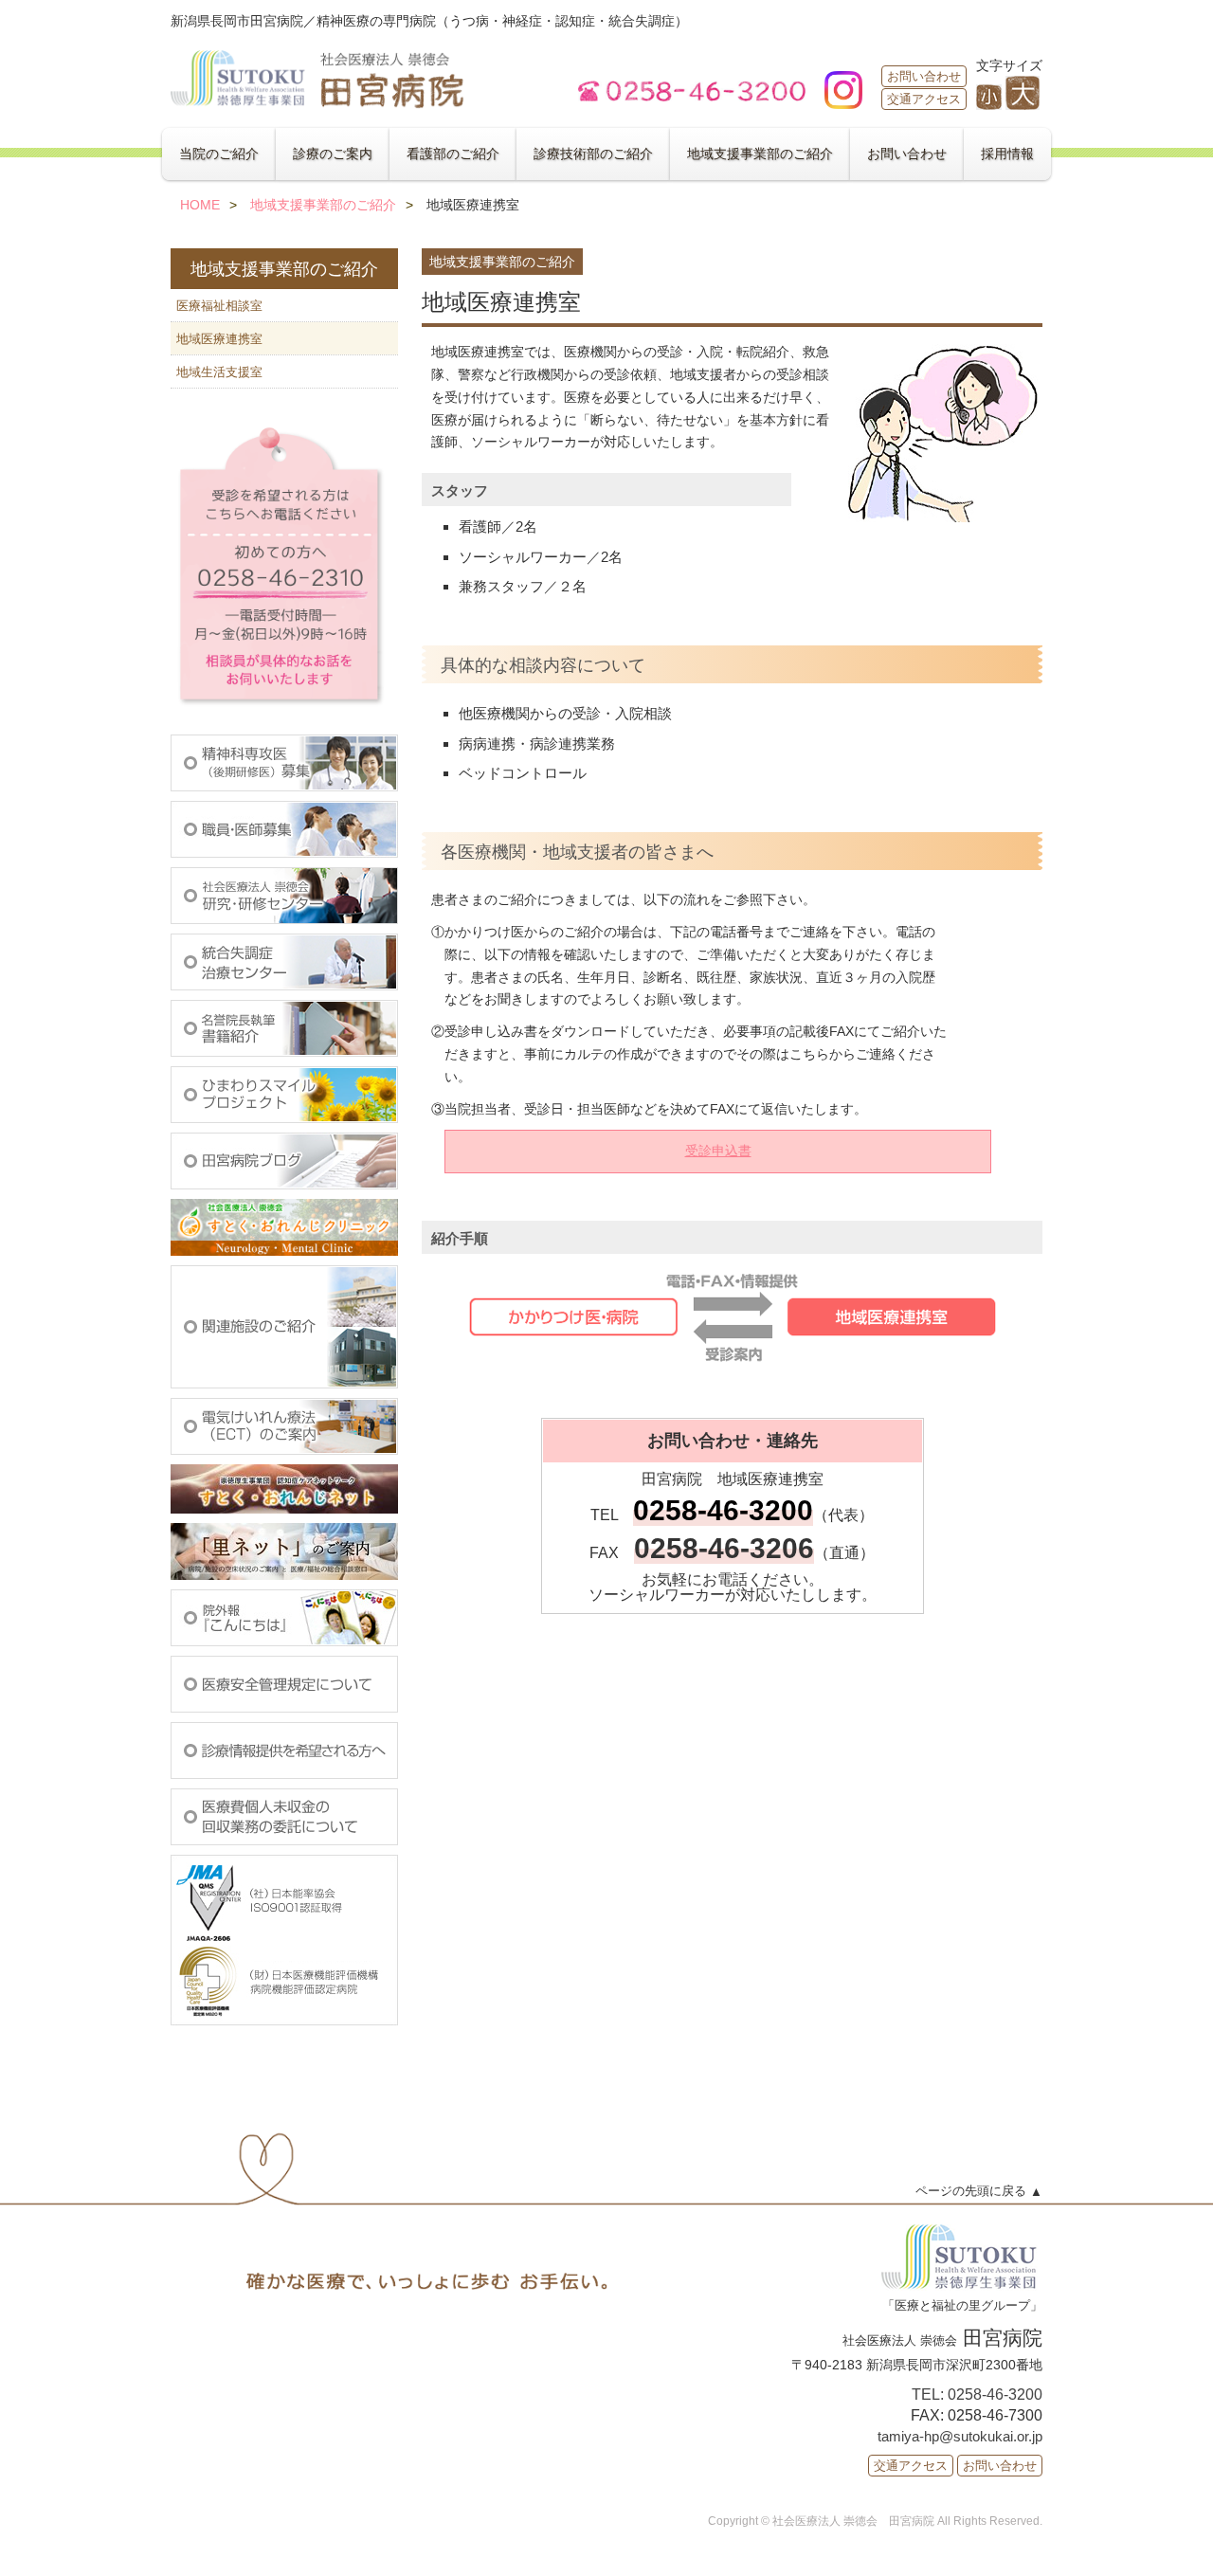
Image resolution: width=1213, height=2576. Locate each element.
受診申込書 (718, 1151)
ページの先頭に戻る (971, 2191)
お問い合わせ (924, 76)
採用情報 (1007, 154)
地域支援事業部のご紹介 (760, 154)
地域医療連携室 (219, 339)
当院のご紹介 (219, 154)
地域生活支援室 (219, 372)
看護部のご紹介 (453, 154)
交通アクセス (924, 99)
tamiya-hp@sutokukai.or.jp (960, 2436)
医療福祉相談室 (219, 306)
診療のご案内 (333, 154)
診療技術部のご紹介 (593, 154)
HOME (200, 205)
